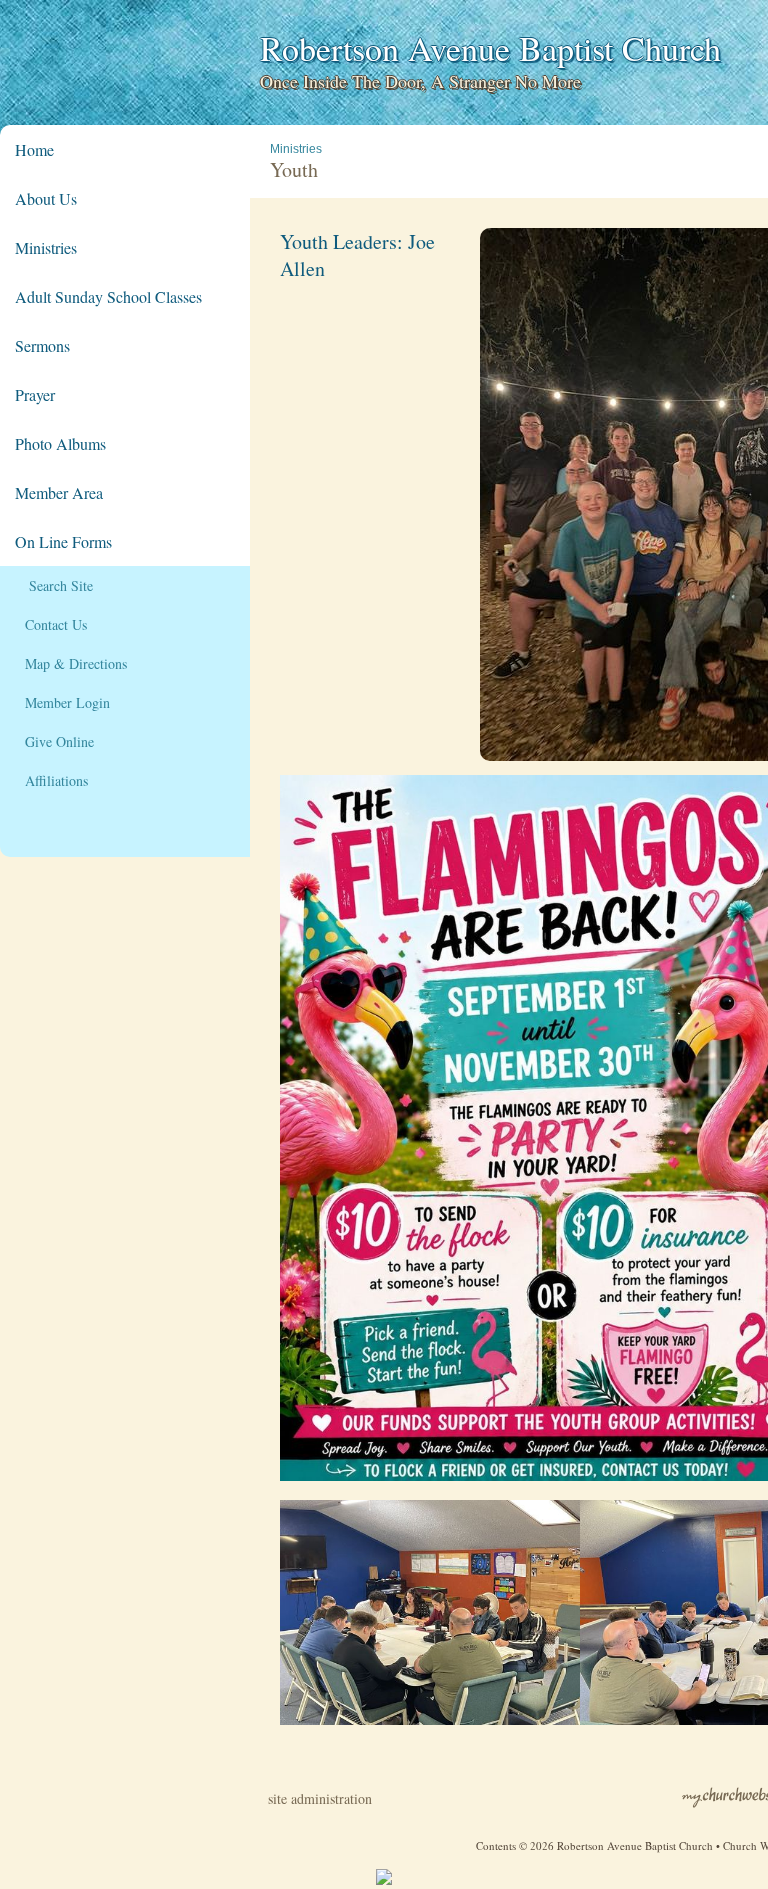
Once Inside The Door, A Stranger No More (420, 81)
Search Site (54, 585)
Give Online (54, 741)
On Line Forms (63, 541)
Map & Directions (71, 663)
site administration (320, 1798)
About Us (46, 198)
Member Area (59, 492)
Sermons (42, 345)
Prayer (35, 394)
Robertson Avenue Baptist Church (490, 48)
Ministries (46, 247)
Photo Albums (60, 443)
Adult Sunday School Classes (108, 296)
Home (34, 149)
